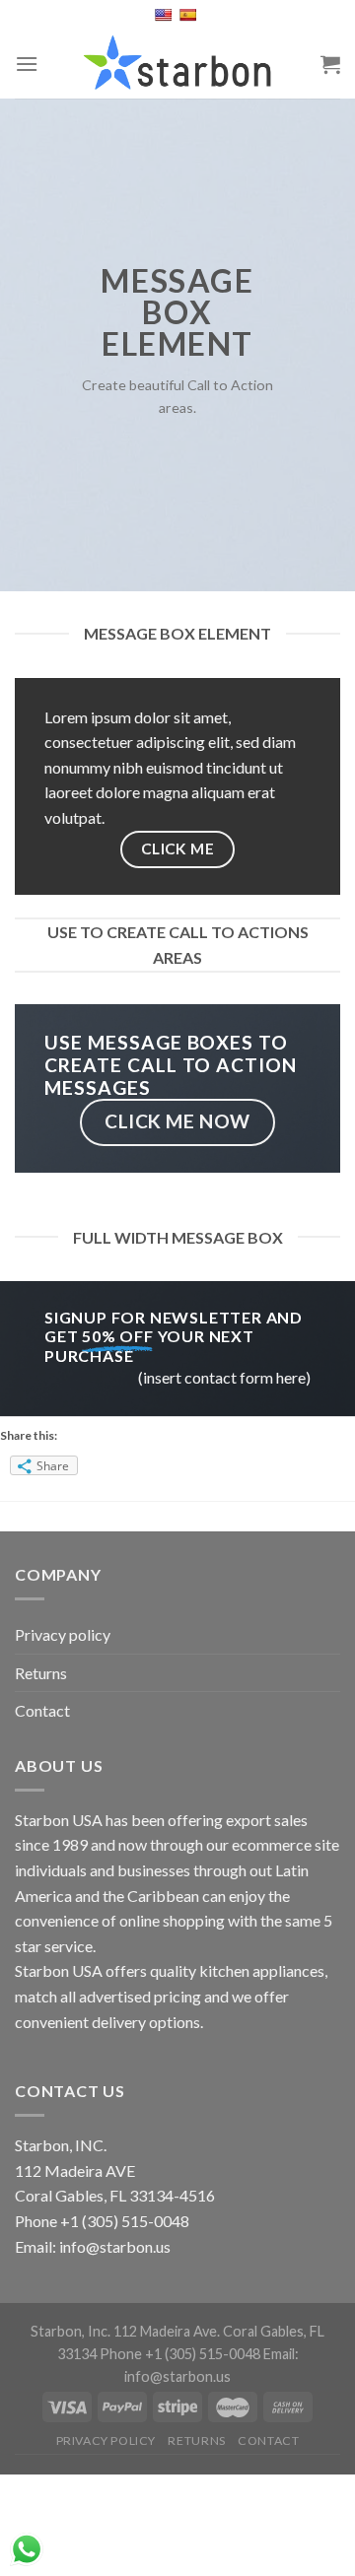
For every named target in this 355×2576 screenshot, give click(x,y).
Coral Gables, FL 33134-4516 (115, 2195)
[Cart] (330, 64)
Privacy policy (63, 1634)
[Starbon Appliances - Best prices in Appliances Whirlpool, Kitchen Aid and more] (177, 64)
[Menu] (27, 64)
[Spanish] (190, 15)
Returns (41, 1673)
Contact (42, 1710)
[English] (165, 15)
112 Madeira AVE (75, 2170)
